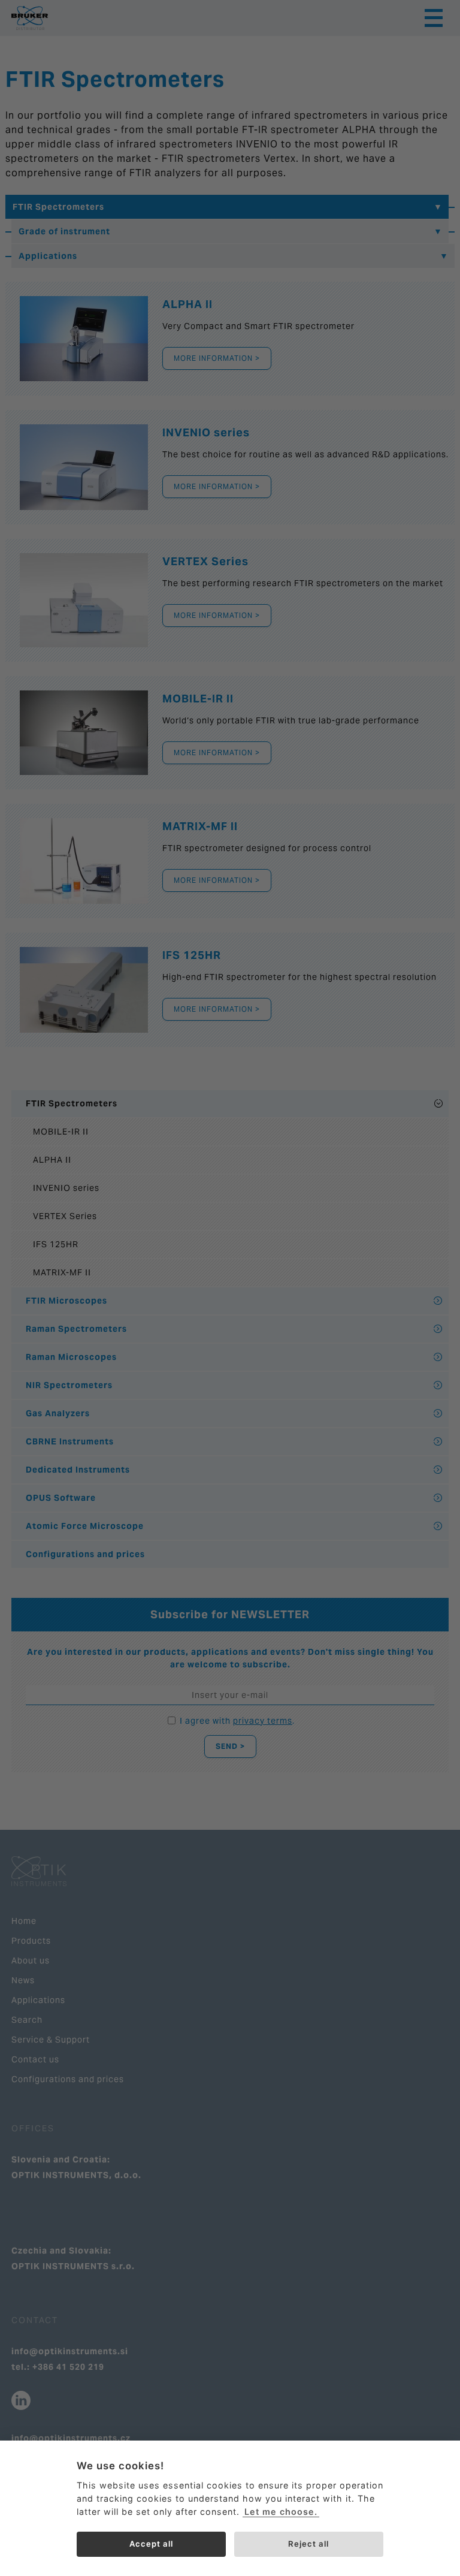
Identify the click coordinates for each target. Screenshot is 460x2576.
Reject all (308, 2544)
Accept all (151, 2544)
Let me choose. (281, 2512)
